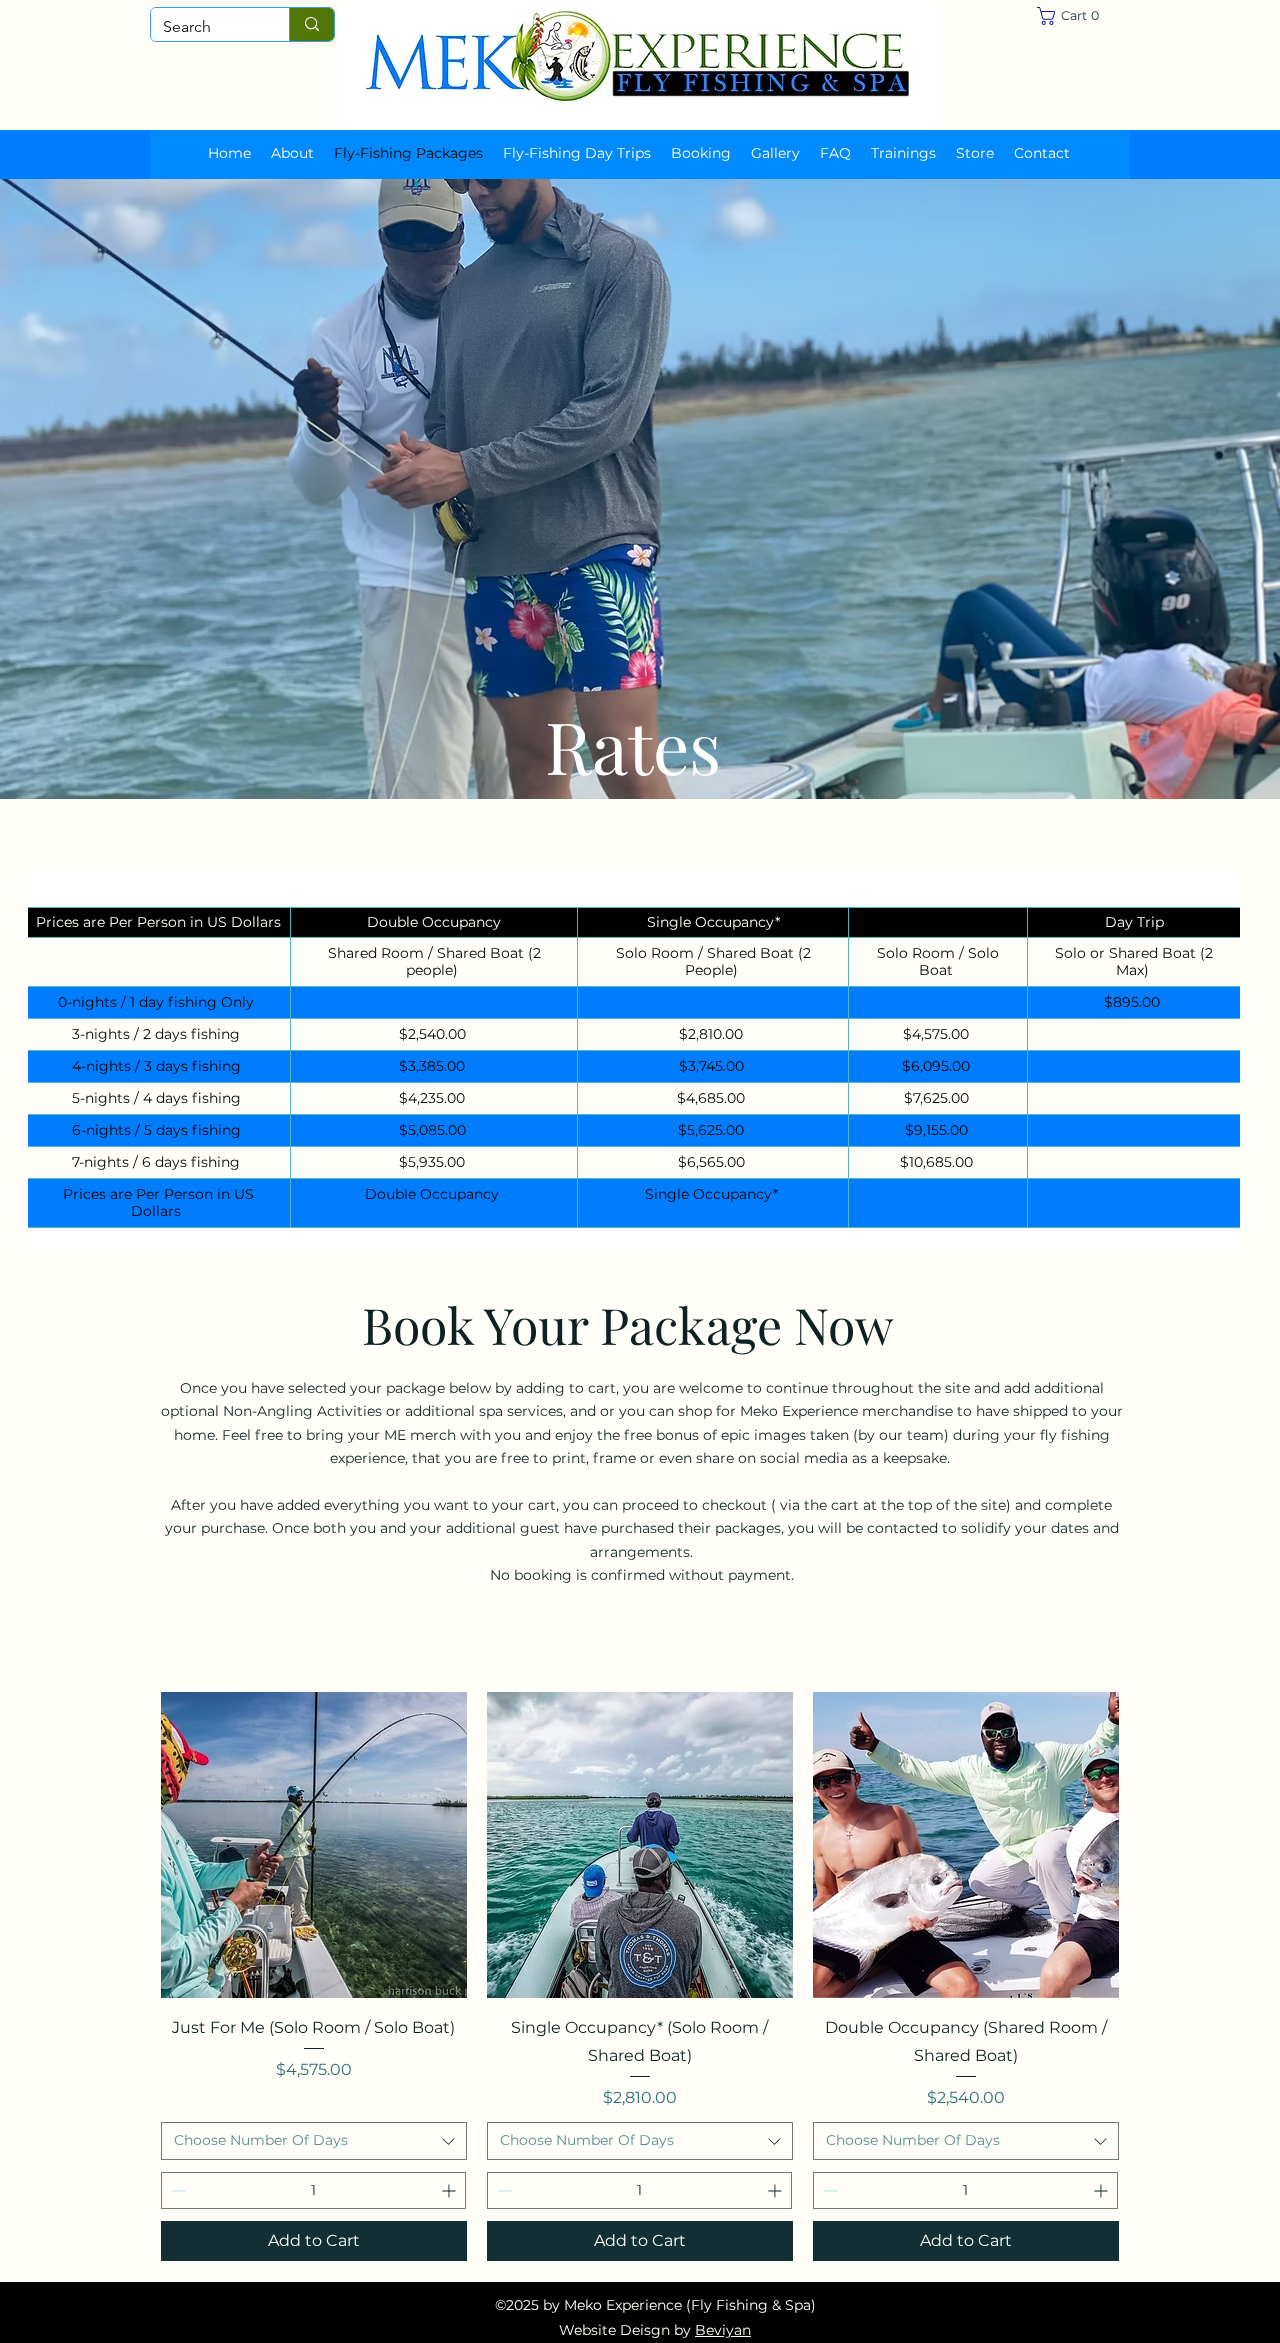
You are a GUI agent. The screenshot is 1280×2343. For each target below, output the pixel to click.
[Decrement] (176, 2190)
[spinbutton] (313, 2190)
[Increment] (450, 2190)
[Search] (311, 24)
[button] (1076, 16)
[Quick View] (314, 1845)
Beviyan (723, 2330)
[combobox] (314, 2141)
